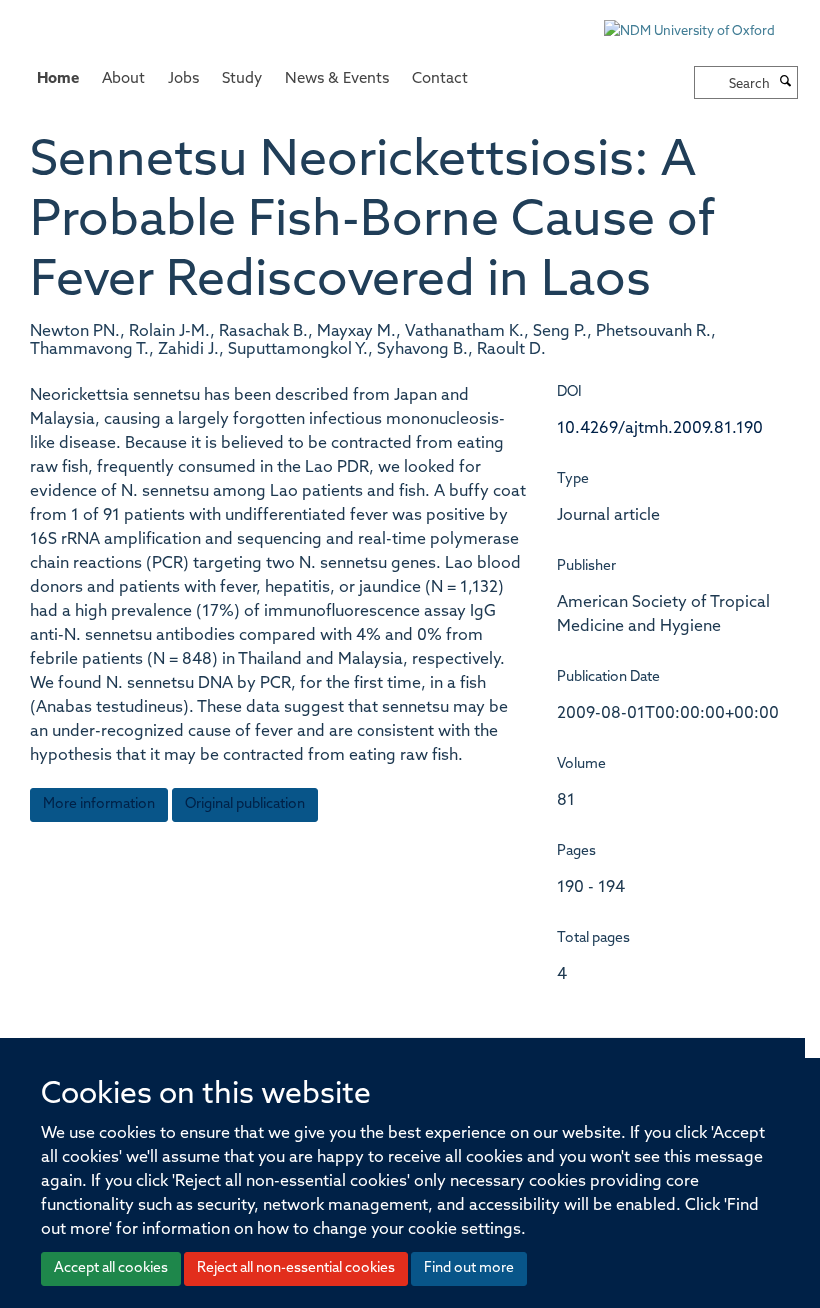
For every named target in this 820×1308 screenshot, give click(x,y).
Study (242, 79)
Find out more (469, 1268)
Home (58, 79)
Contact (440, 79)
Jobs (183, 79)
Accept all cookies (111, 1268)
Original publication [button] (245, 804)
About (123, 79)
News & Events (337, 79)
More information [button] (99, 804)
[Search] (786, 83)
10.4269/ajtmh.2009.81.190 (660, 429)
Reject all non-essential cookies (296, 1268)
